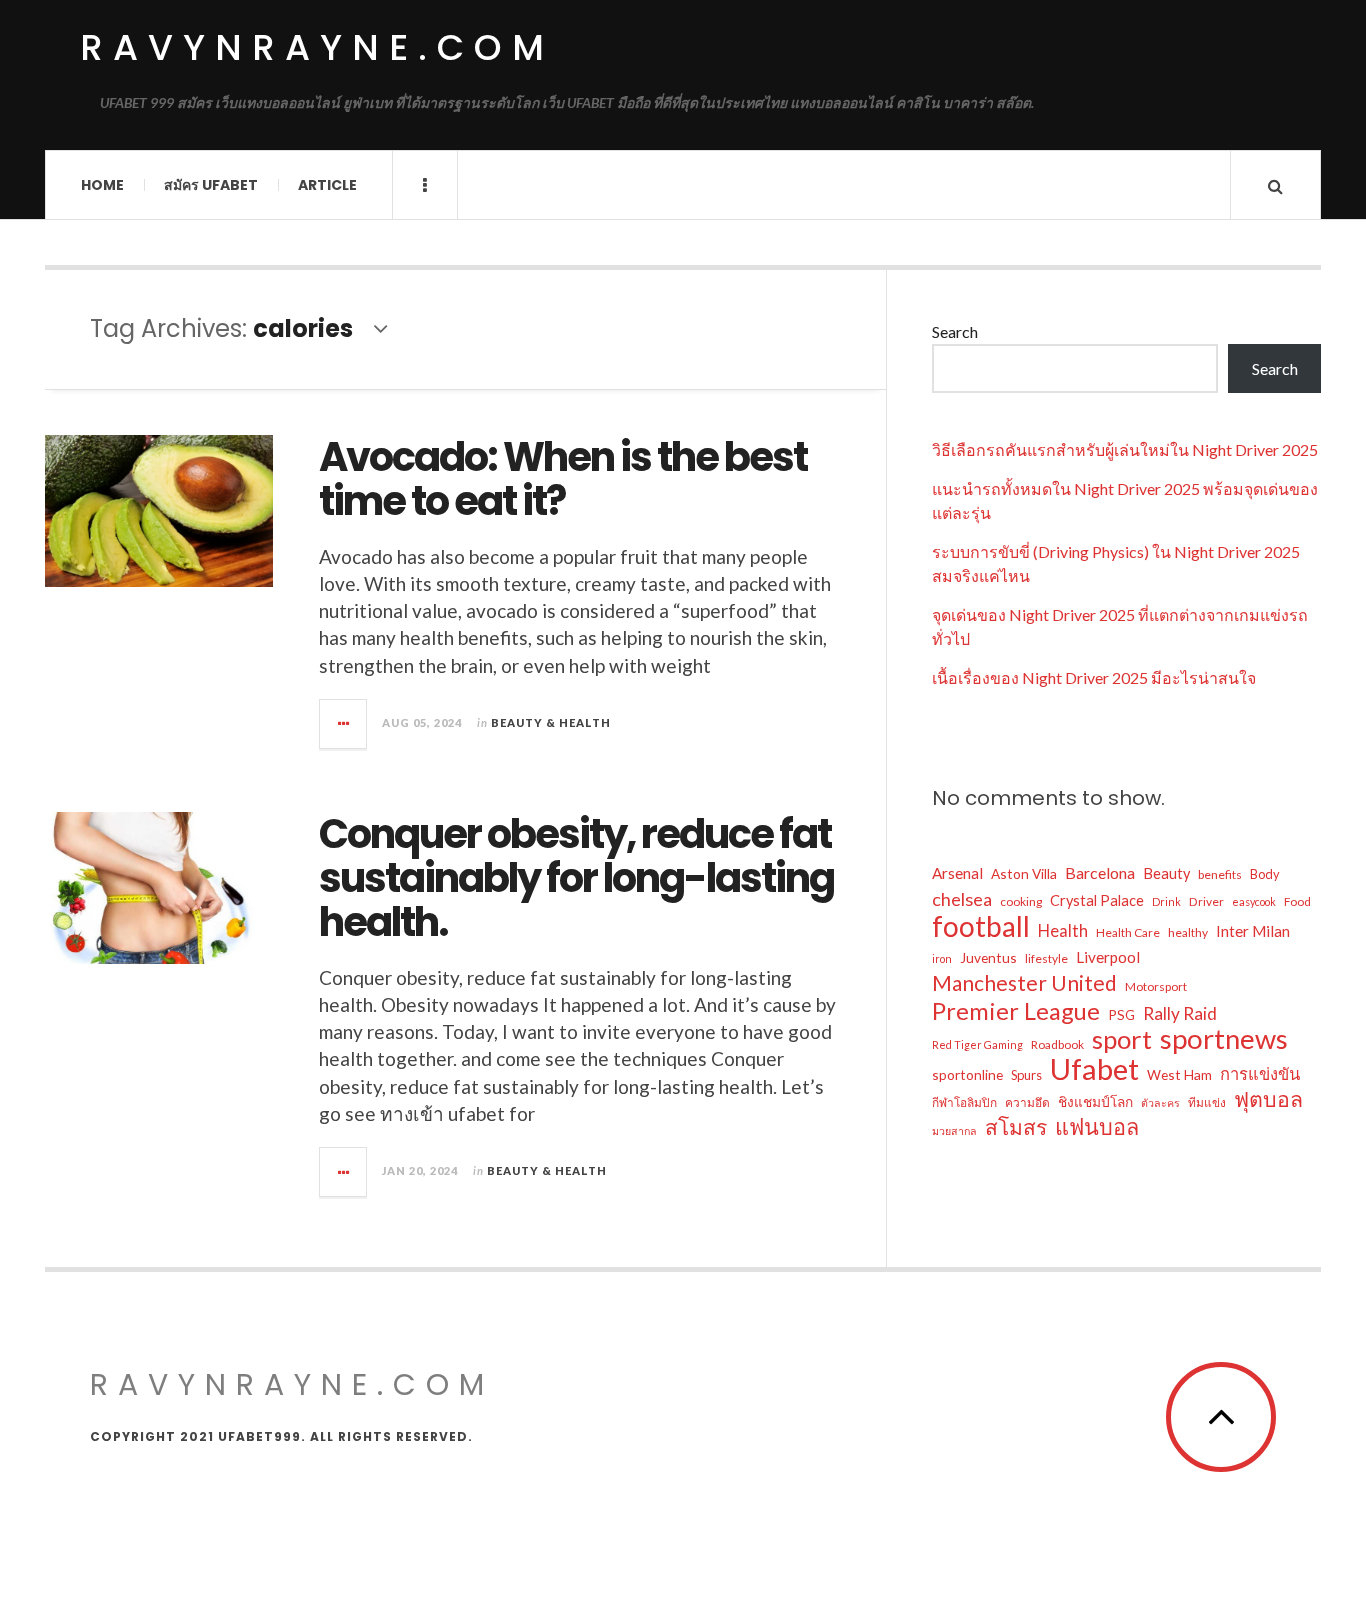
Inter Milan (1253, 931)
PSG (1121, 1014)
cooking (1021, 901)
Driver (1206, 901)
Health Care (1128, 932)
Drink (1166, 901)
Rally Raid (1180, 1013)
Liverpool (1108, 957)
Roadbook (1057, 1044)
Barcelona (1100, 872)
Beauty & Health (551, 722)
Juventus (988, 957)
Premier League (1016, 1011)
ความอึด (1027, 1102)
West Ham (1179, 1074)
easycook (1254, 901)
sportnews (1224, 1039)
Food (1297, 901)
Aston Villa (1024, 873)
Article (327, 185)
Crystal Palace (1097, 900)
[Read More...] (344, 724)
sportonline (967, 1074)
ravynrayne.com (317, 47)
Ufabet (1094, 1069)
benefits (1220, 874)
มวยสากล (954, 1130)
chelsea (962, 899)
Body (1265, 874)
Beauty (1166, 873)
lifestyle (1046, 958)
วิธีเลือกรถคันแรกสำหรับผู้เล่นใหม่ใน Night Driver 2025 (1125, 449)
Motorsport (1156, 986)
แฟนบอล (1097, 1127)
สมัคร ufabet (211, 185)
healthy (1188, 932)
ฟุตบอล (1268, 1099)
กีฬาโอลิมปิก (964, 1102)
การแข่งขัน (1260, 1074)
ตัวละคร (1160, 1102)
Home (102, 185)
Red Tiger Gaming (977, 1044)
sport (1122, 1039)
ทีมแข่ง (1207, 1102)
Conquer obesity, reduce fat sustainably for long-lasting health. (576, 878)
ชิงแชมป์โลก (1095, 1101)
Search (955, 331)
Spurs (1026, 1075)
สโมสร (1016, 1127)
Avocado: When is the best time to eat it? (563, 479)
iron (942, 958)
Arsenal (957, 873)
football (981, 926)
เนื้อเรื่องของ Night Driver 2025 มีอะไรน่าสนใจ (1094, 677)
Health (1063, 931)
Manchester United (1024, 983)
